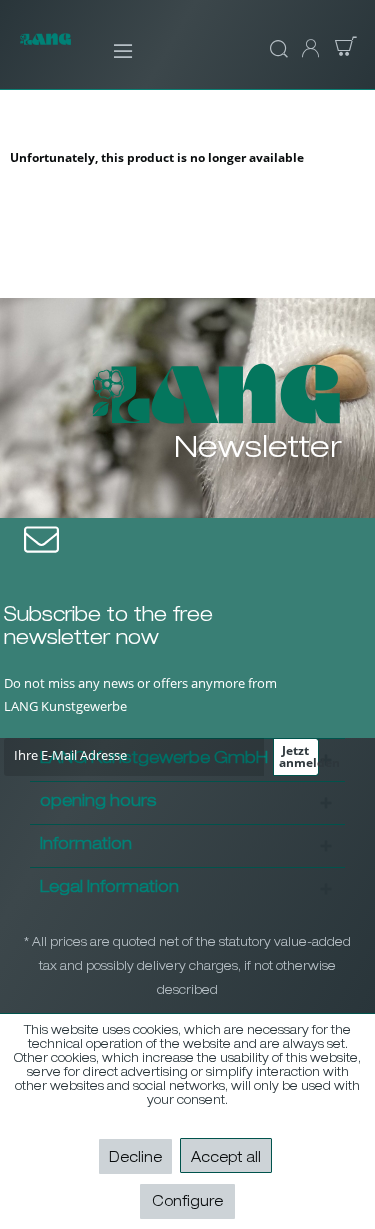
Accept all (226, 1159)
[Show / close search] (276, 50)
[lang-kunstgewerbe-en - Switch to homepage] (45, 50)
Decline (135, 1159)
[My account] (309, 50)
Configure (187, 1203)
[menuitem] (109, 50)
